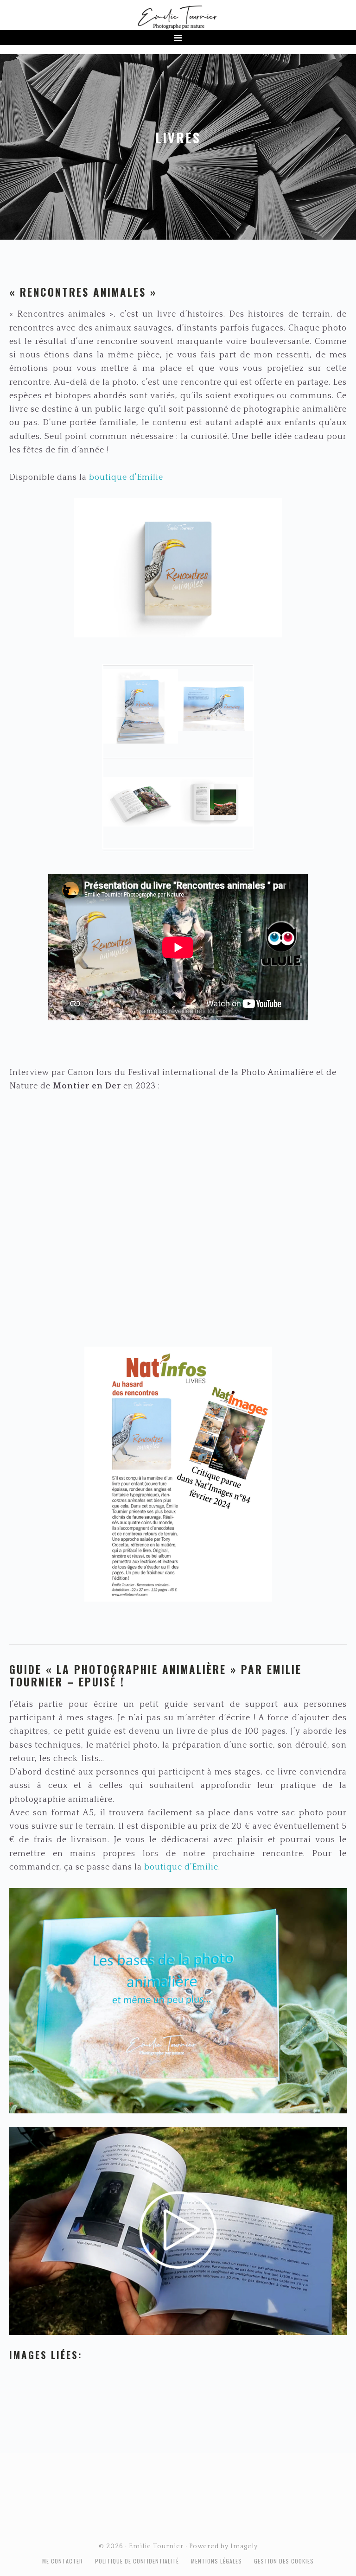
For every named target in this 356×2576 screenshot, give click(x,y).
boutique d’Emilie (126, 477)
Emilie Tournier (178, 17)
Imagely (244, 2546)
